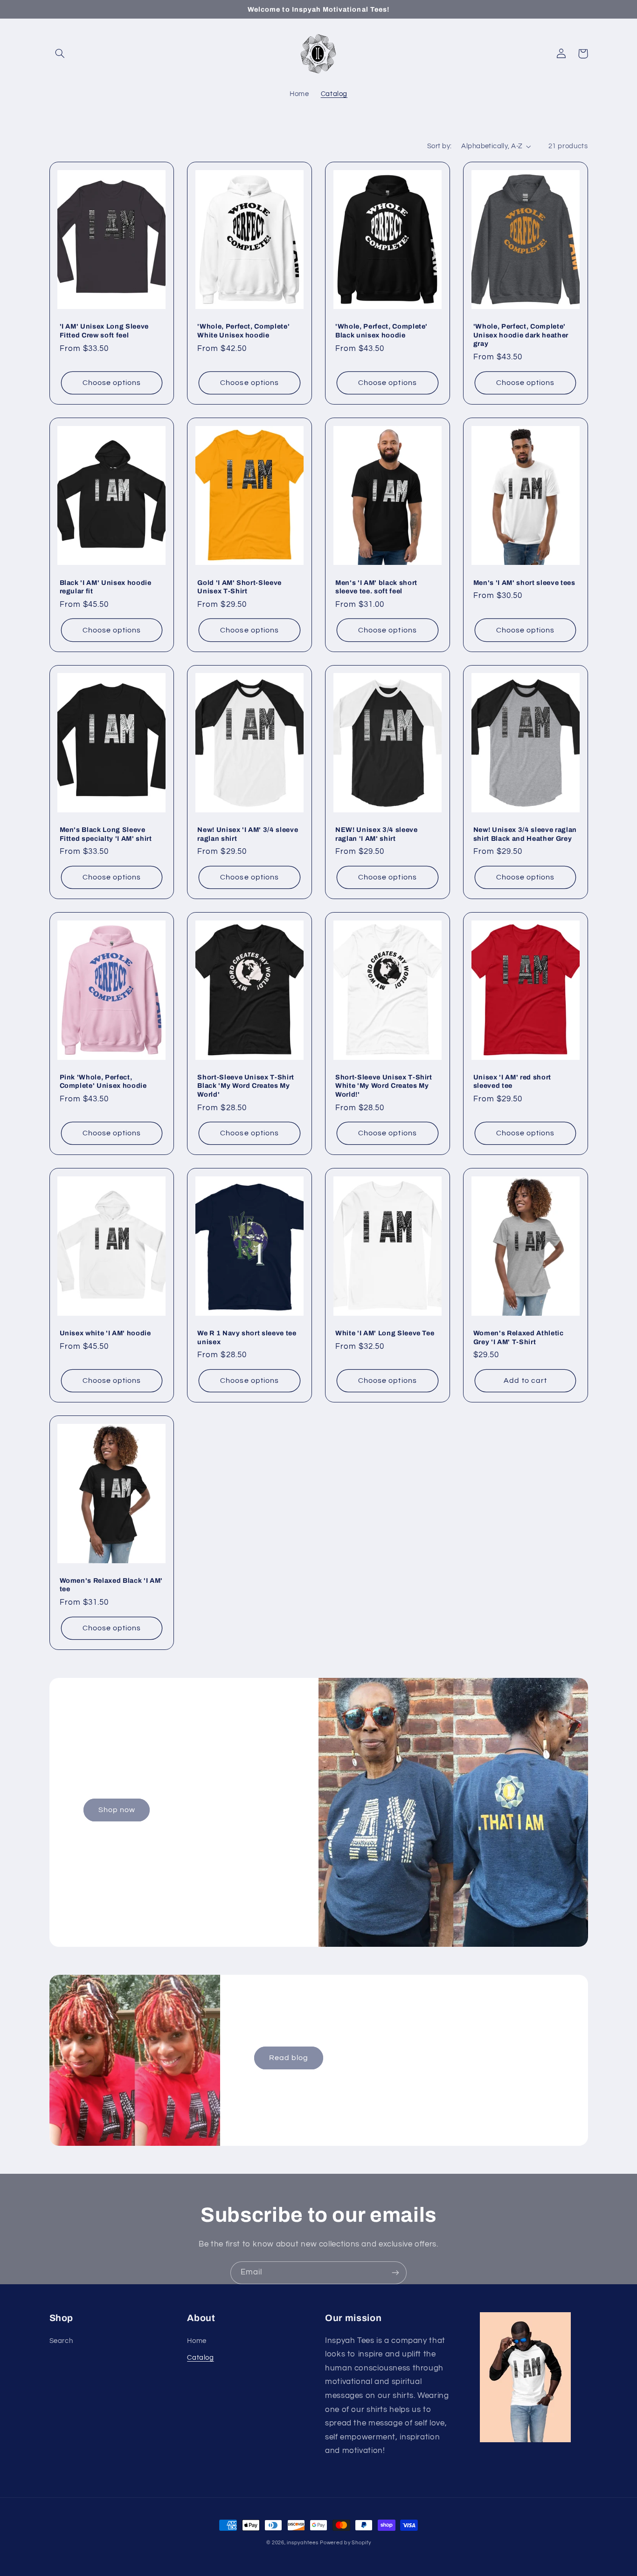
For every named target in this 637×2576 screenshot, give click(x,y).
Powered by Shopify (345, 2543)
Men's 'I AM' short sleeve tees (524, 583)
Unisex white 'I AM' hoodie (105, 1333)
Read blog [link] (289, 2058)
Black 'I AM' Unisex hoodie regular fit (106, 587)
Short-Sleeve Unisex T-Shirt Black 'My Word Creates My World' (246, 1086)
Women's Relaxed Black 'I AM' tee (111, 1585)
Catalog (200, 2358)
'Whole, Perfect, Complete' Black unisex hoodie (381, 330)
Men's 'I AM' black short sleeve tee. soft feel (376, 587)
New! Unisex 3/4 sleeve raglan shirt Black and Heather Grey (525, 834)
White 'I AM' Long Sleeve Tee (385, 1333)
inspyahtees (302, 2543)
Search (61, 2341)
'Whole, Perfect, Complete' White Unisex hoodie (243, 330)
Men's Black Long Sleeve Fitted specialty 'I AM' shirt (106, 834)
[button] (60, 54)
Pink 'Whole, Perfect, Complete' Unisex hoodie (103, 1081)
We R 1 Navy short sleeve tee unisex (247, 1337)
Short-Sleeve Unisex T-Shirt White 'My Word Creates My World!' (384, 1086)
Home (197, 2341)
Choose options (112, 383)
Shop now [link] (117, 1810)
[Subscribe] (395, 2273)
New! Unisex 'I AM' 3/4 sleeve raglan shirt (248, 834)
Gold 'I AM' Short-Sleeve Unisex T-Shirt (239, 587)
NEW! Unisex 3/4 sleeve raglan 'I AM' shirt (377, 834)
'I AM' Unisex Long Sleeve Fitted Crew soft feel (104, 330)
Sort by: (439, 146)
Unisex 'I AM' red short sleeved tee (512, 1081)
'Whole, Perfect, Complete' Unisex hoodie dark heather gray (521, 335)
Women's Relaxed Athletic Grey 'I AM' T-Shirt (519, 1337)
